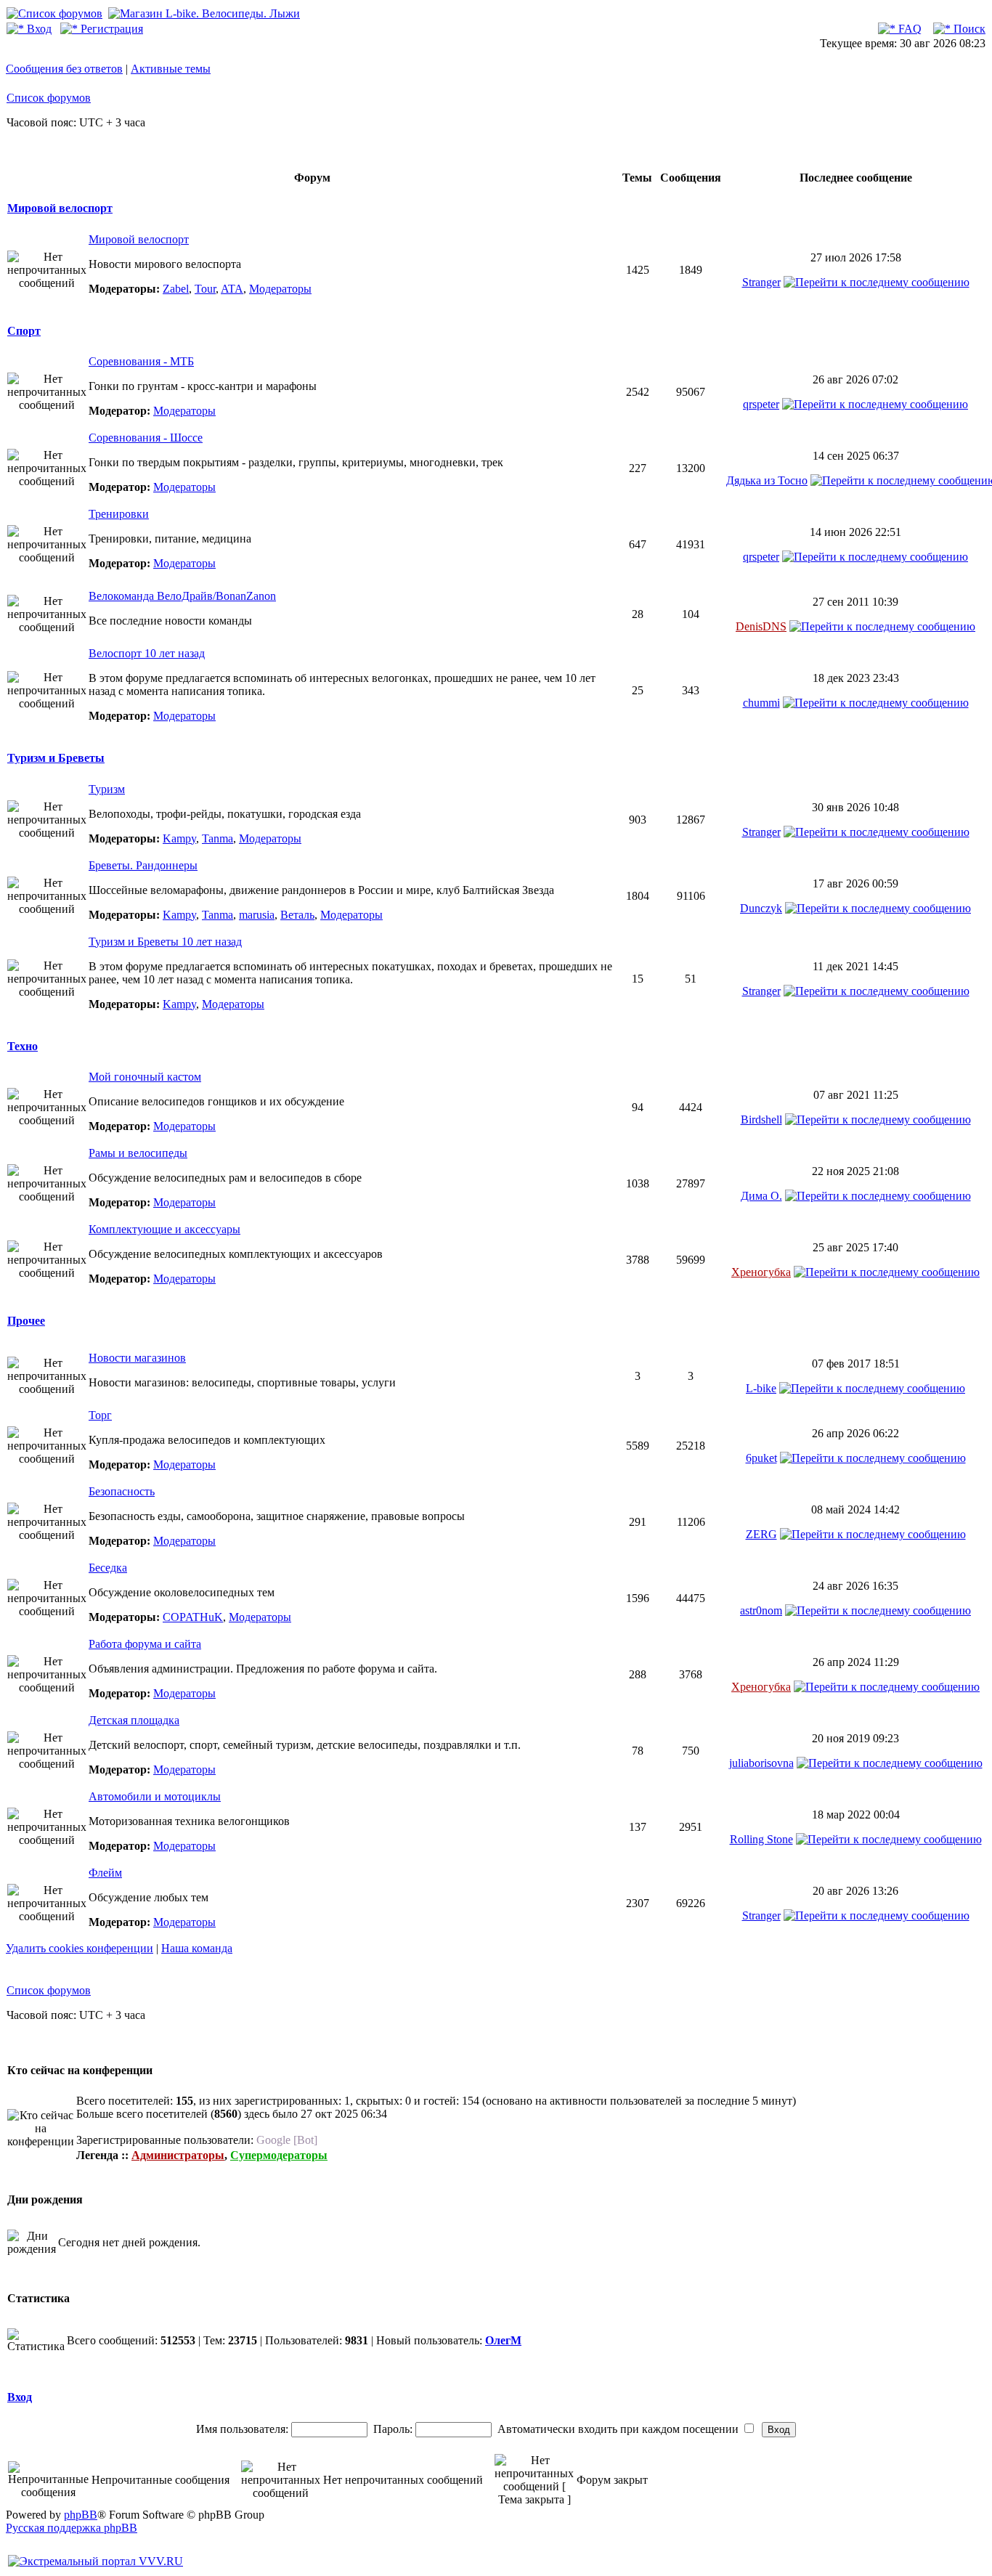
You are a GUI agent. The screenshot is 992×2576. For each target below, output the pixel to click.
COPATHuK (193, 1617)
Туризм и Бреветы (56, 758)
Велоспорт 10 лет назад (147, 653)
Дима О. (761, 1196)
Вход (38, 29)
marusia (257, 915)
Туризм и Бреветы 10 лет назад (165, 942)
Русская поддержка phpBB (72, 2528)
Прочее (26, 1321)
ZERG (761, 1534)
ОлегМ (503, 2340)
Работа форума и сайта (145, 1644)
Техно (23, 1046)
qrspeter (761, 404)
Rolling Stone (761, 1839)
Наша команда (197, 1948)
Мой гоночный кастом (145, 1077)
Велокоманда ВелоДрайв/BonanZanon (182, 596)
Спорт (24, 331)
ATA (232, 289)
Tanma (217, 838)
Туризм (107, 789)
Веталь (297, 915)
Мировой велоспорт (60, 208)
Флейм (105, 1873)
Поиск (968, 29)
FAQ (908, 29)
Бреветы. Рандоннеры (143, 865)
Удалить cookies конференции (80, 1948)
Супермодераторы (279, 2155)
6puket (761, 1458)
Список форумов (49, 98)
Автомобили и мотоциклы (155, 1796)
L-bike (761, 1388)
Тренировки (119, 514)
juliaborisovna (761, 1763)
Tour (205, 289)
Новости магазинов (137, 1358)
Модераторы (280, 289)
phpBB (81, 2515)
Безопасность (122, 1491)
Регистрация (110, 29)
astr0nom (761, 1610)
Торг (100, 1415)
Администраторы (178, 2155)
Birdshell (761, 1120)
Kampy (179, 838)
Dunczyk (761, 908)
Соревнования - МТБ (141, 361)
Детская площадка (134, 1720)
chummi (761, 703)
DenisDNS (761, 626)
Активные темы (171, 69)
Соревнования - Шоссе (146, 438)
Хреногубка (761, 1272)
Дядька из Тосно (767, 480)
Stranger (761, 282)
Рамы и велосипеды (138, 1153)
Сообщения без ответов (64, 69)
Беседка (108, 1568)
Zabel (176, 289)
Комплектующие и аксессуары (164, 1229)
